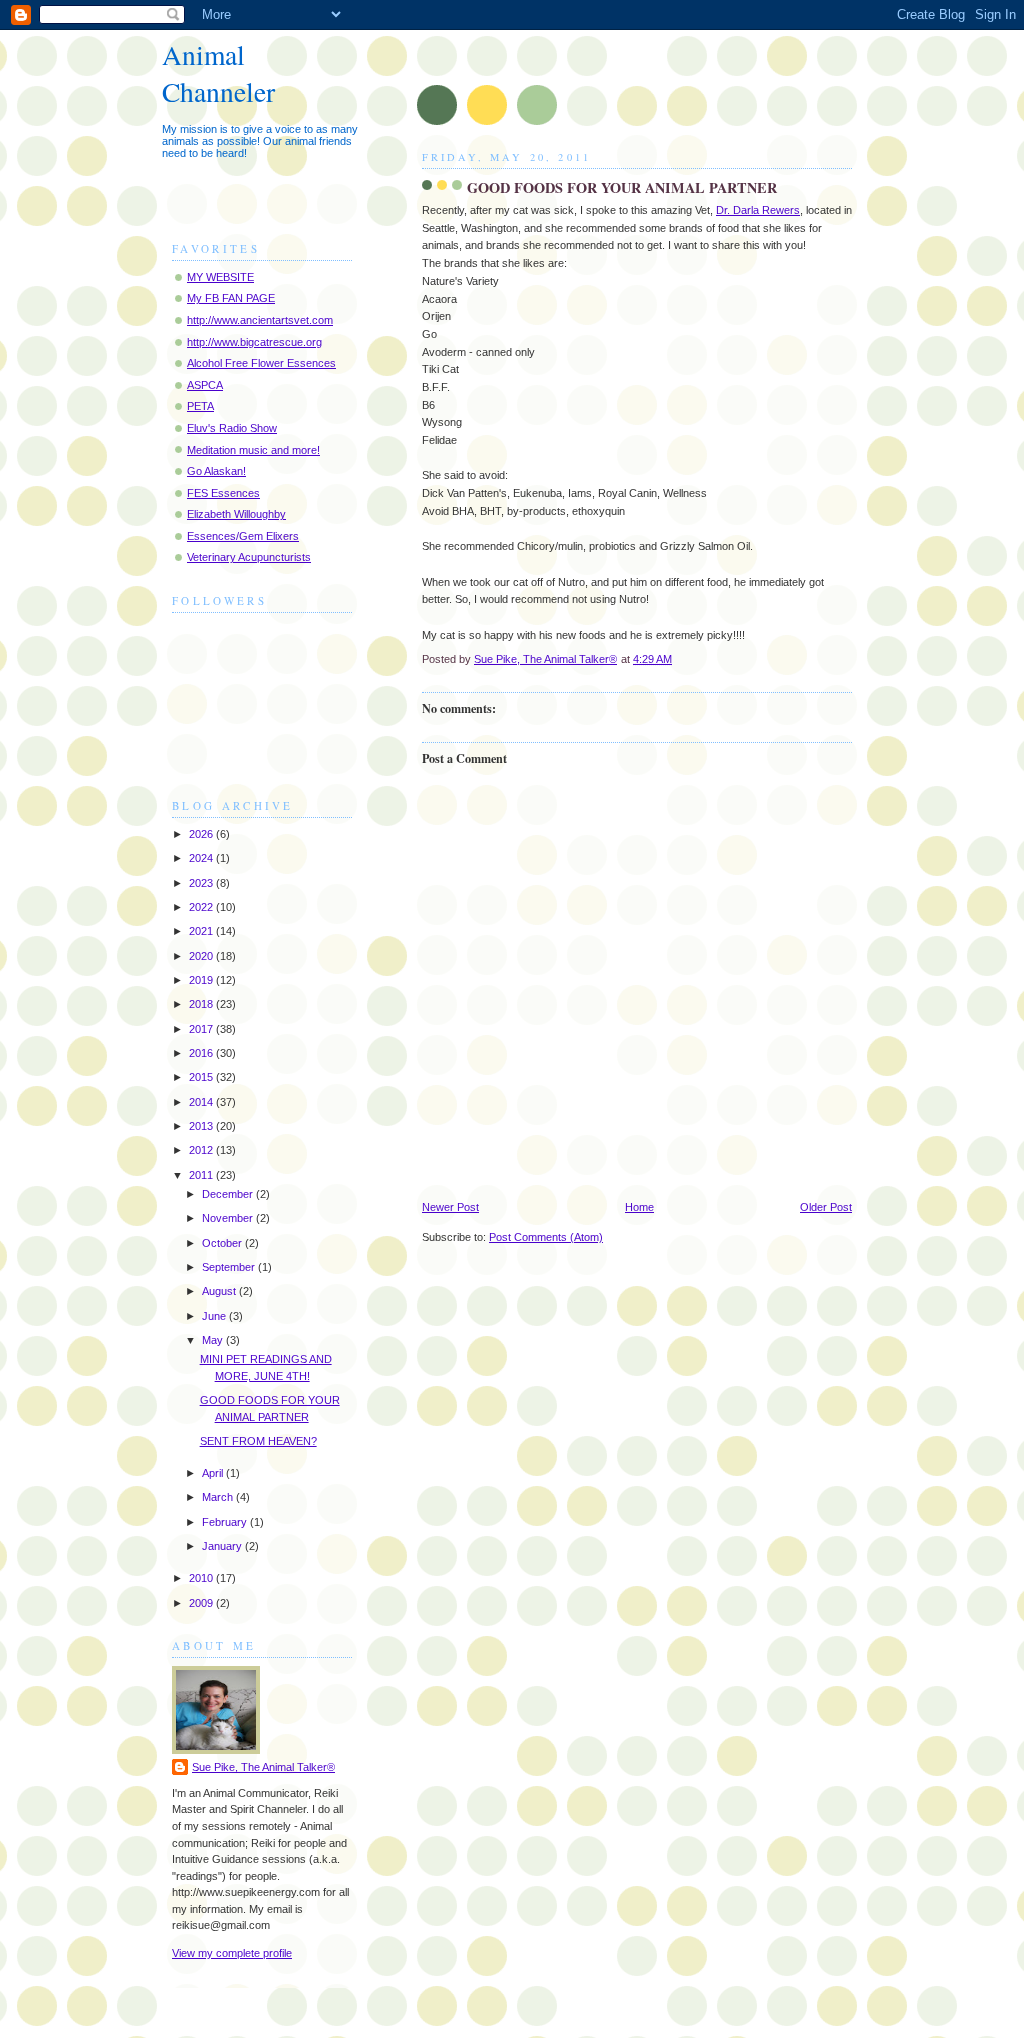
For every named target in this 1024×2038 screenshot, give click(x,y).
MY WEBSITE (220, 277)
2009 (202, 1603)
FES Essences (223, 493)
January (223, 1546)
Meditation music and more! (253, 450)
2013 (202, 1126)
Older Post (826, 1207)
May (214, 1340)
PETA (200, 406)
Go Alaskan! (216, 471)
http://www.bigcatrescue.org (254, 342)
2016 (202, 1053)
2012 (202, 1150)
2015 (202, 1077)
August (220, 1291)
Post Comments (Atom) (546, 1237)
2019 (202, 980)
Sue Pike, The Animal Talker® (263, 1767)
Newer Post (450, 1207)
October (223, 1243)
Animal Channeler (218, 73)
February (226, 1522)
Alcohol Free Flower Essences (261, 363)
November (229, 1218)
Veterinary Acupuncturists (249, 557)
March (219, 1497)
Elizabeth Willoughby (236, 514)
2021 (202, 931)
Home (639, 1207)
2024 (202, 858)
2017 (202, 1029)
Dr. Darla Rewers (758, 210)
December (229, 1194)
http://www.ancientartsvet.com (260, 320)
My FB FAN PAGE (231, 298)
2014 (202, 1102)
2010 (202, 1578)
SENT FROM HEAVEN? (258, 1441)
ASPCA (205, 385)
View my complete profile (232, 1953)
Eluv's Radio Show (232, 428)
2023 (202, 883)
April (214, 1473)
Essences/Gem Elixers (243, 536)
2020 (202, 956)
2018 (202, 1004)
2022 (202, 907)
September (230, 1267)
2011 (202, 1175)
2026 (202, 834)
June (215, 1316)
